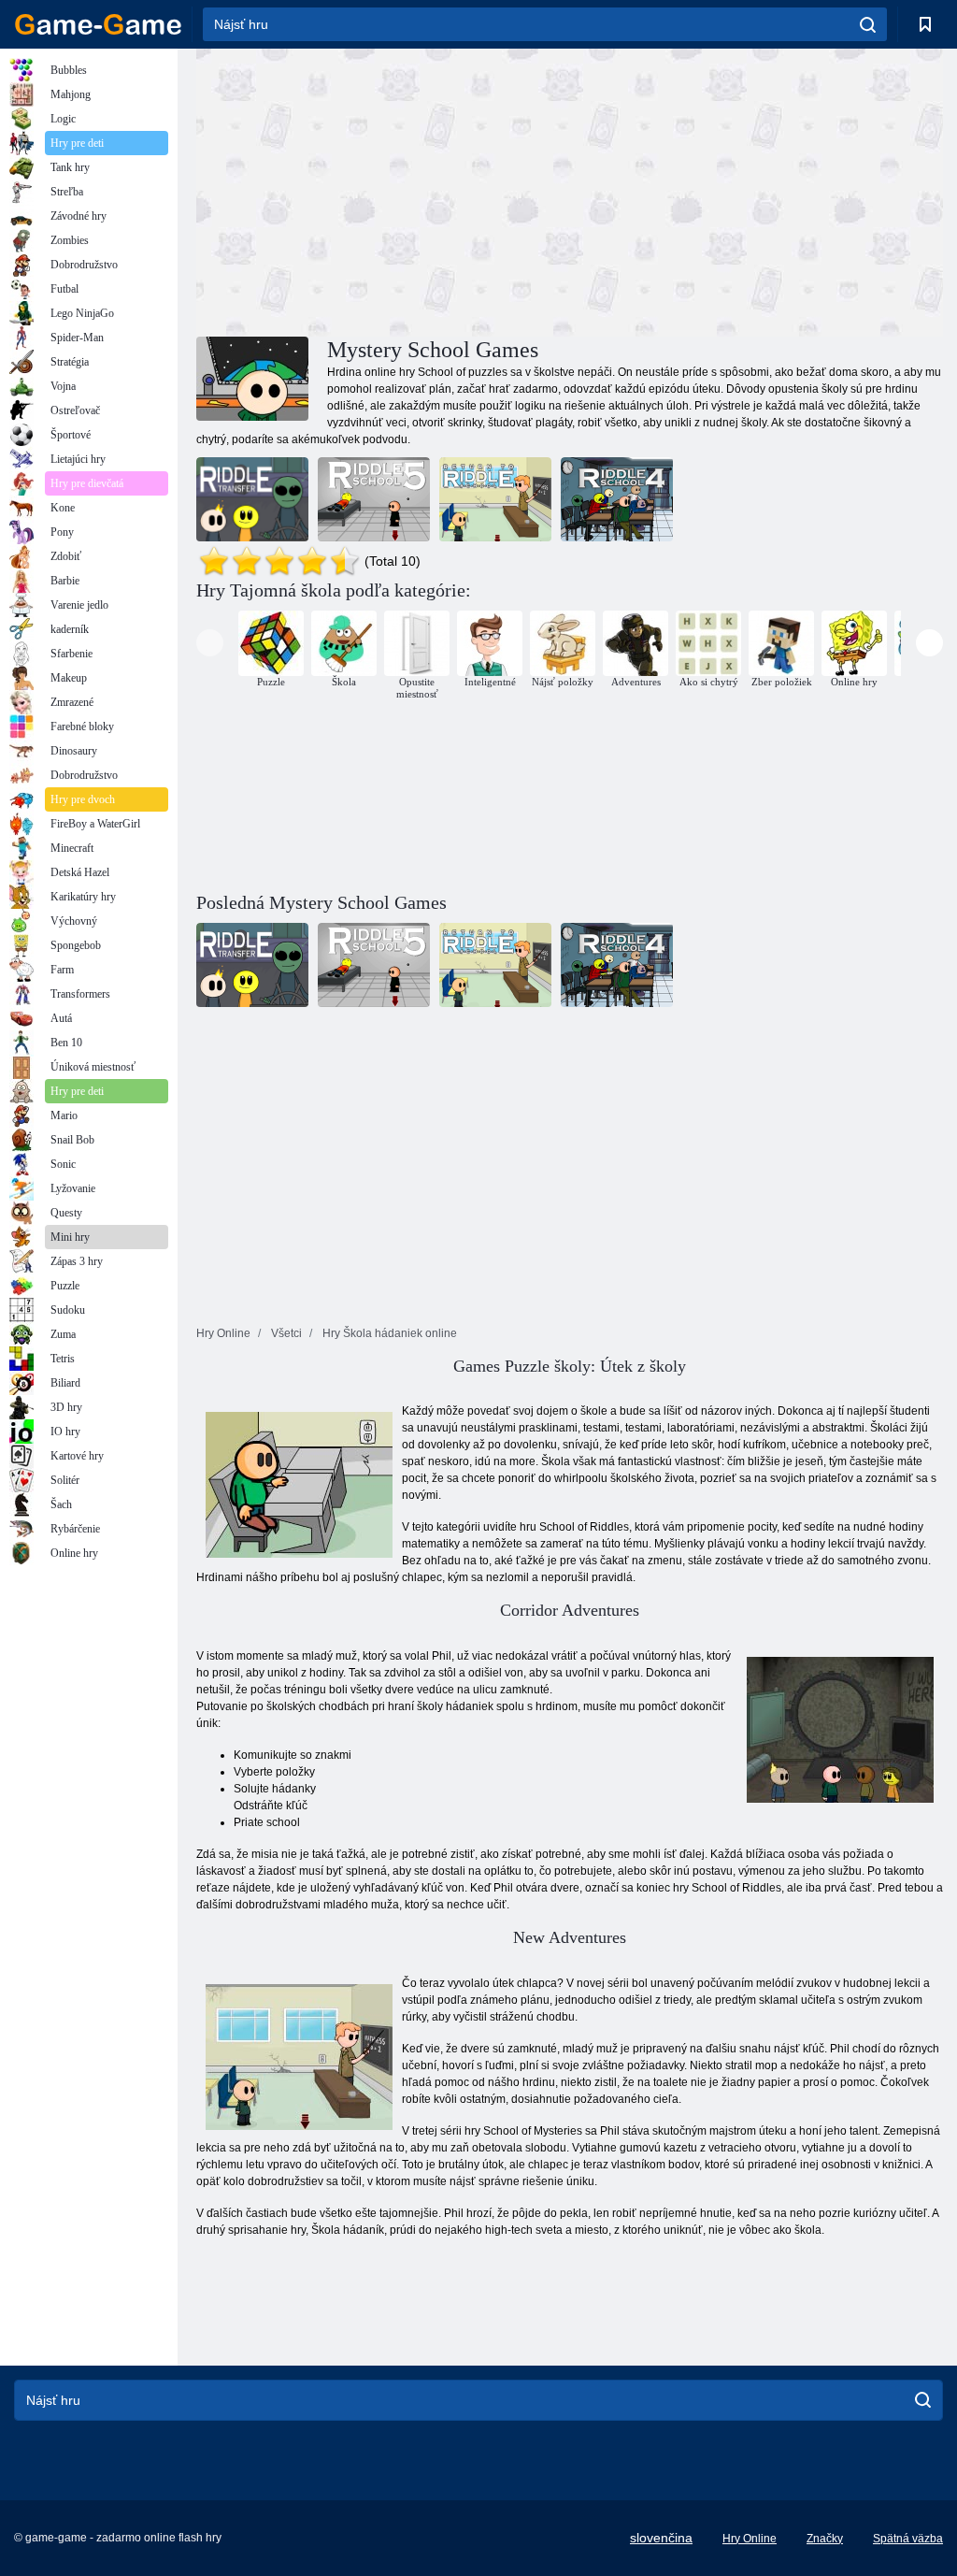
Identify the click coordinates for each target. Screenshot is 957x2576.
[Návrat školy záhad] (495, 499)
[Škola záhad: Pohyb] (252, 499)
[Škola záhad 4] (617, 499)
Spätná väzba (908, 2539)
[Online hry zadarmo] (98, 24)
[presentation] (210, 643)
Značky (825, 2539)
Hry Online (750, 2539)
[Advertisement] (383, 190)
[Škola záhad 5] (374, 499)
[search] (868, 24)
